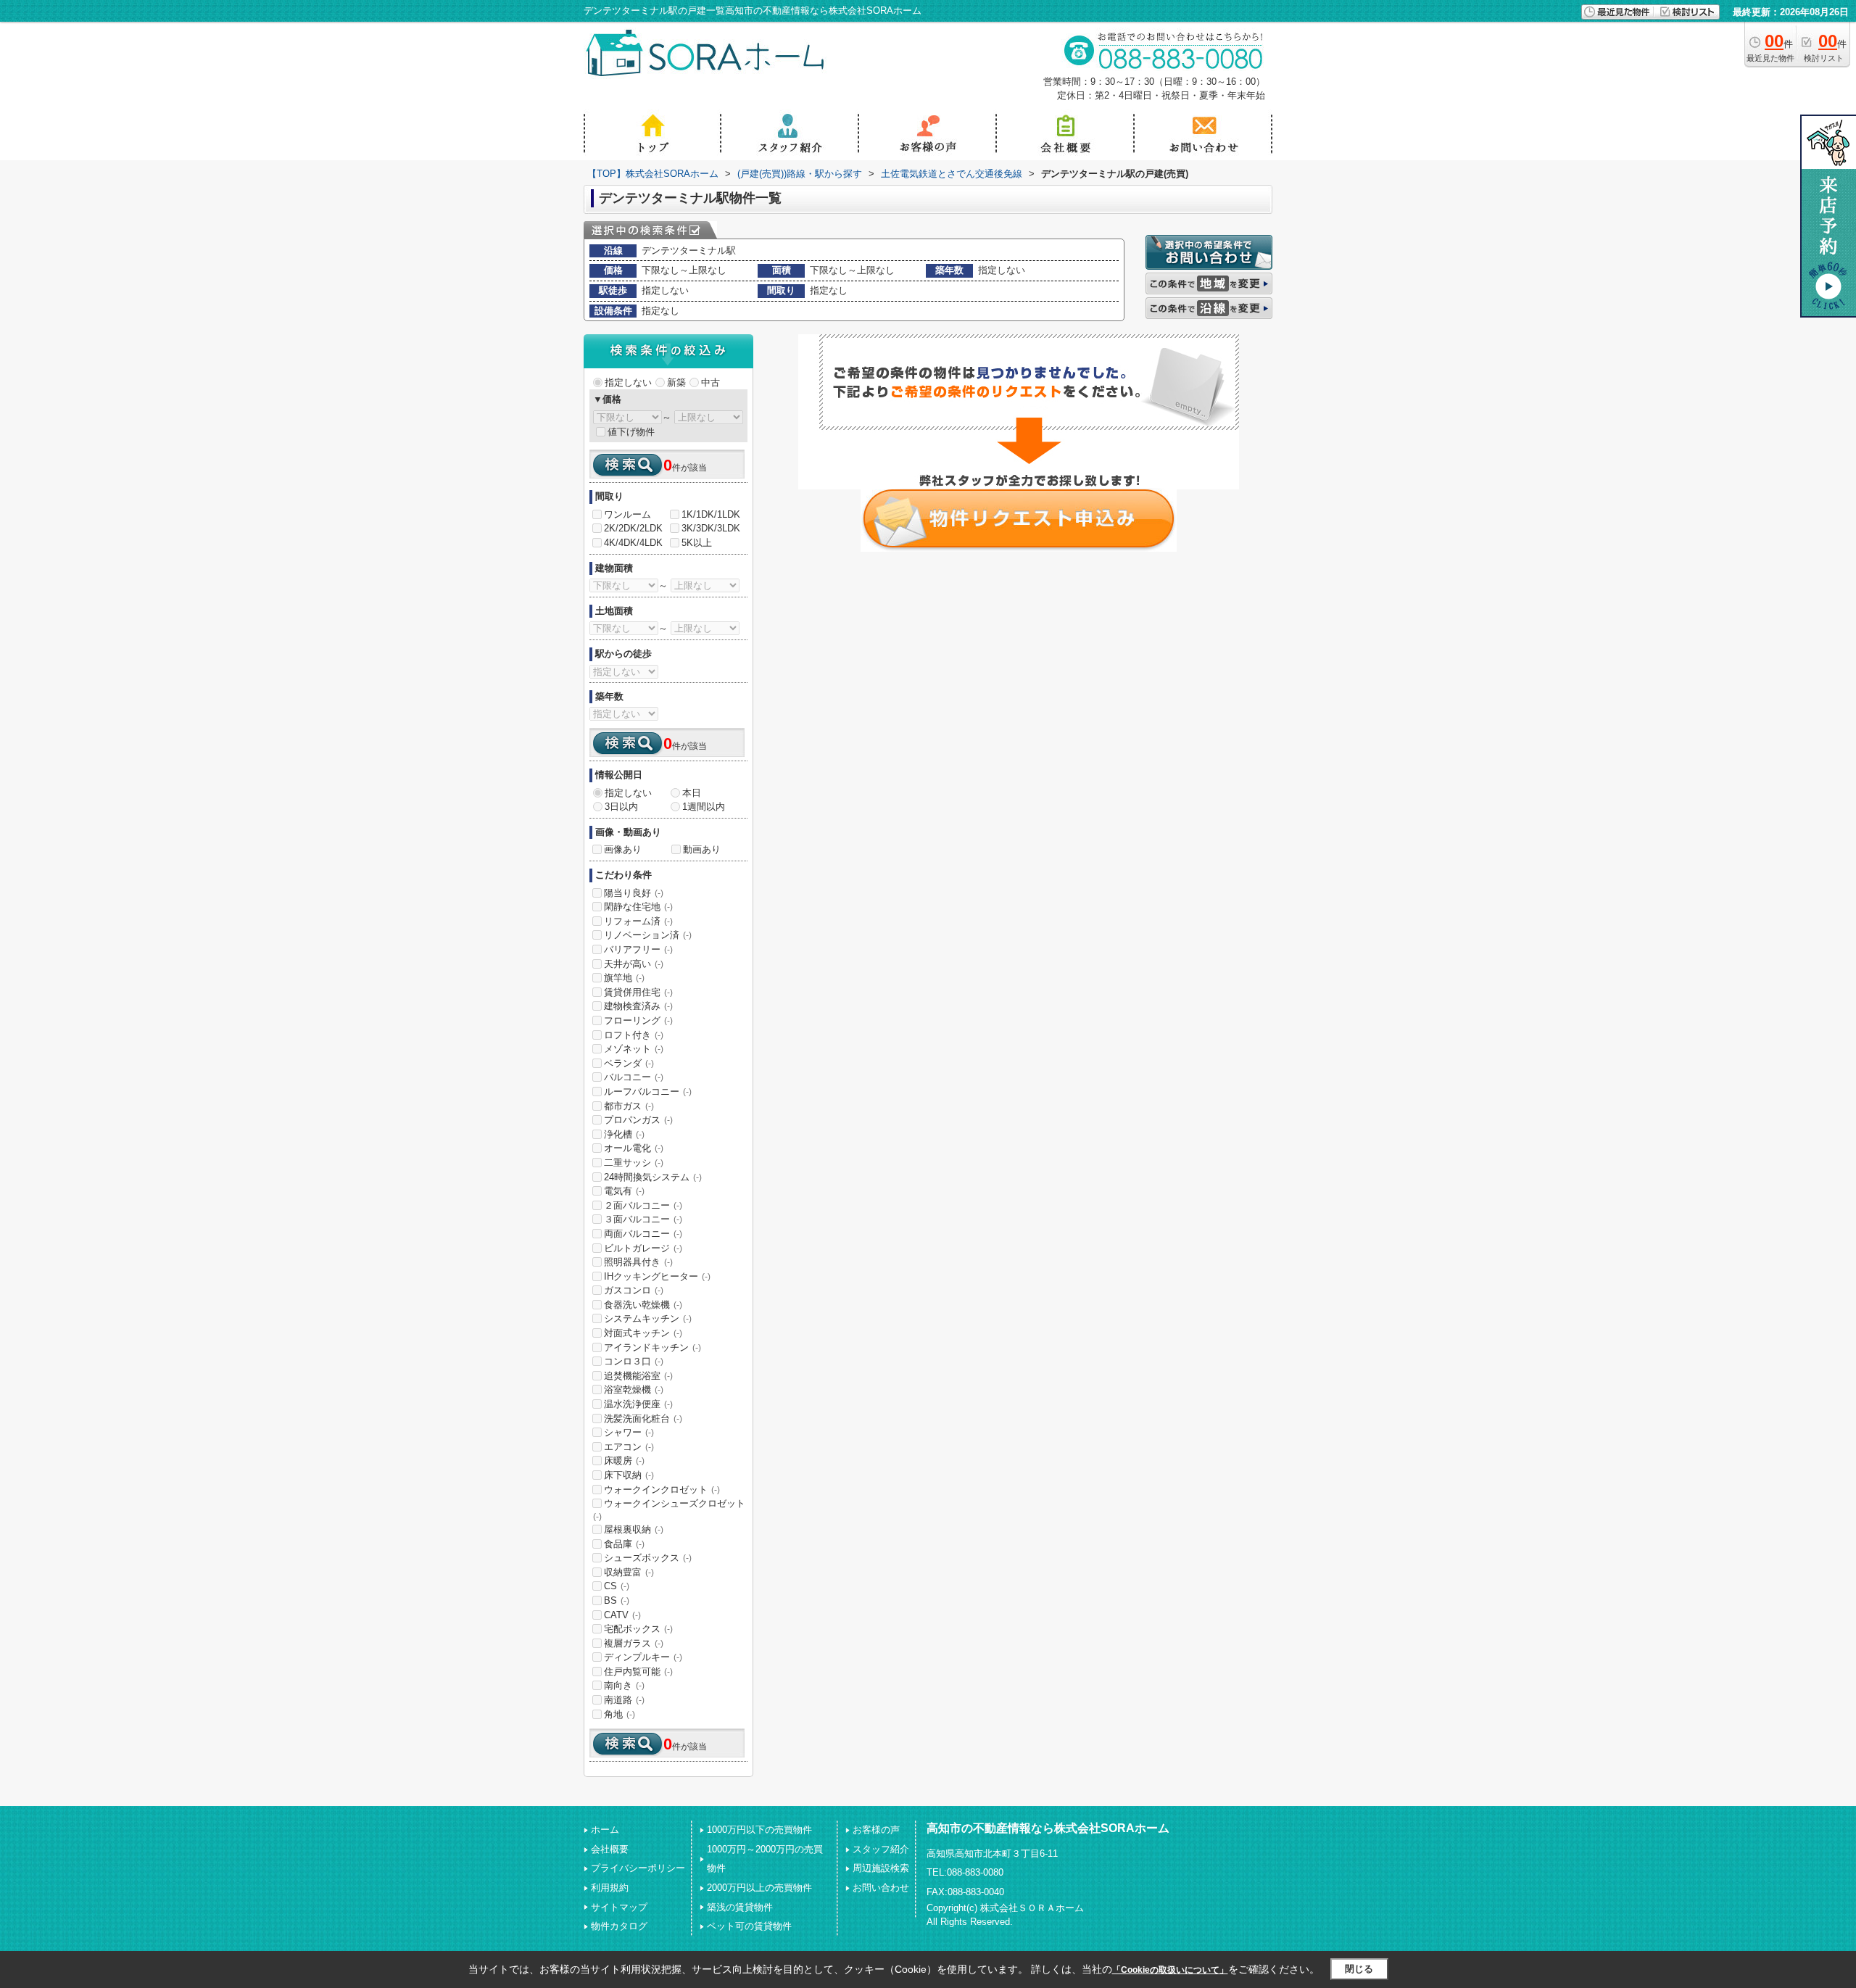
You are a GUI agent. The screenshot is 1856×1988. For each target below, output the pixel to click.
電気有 (624, 1191)
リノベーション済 (648, 935)
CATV (622, 1615)
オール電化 (634, 1148)
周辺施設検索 (881, 1868)
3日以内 (621, 807)
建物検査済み (638, 1006)
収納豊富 (629, 1572)
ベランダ (629, 1063)
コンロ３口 (634, 1361)
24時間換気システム (653, 1177)
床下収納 (629, 1475)
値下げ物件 (631, 432)
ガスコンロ (634, 1290)
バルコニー (634, 1077)
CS (617, 1586)
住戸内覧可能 (638, 1672)
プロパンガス (638, 1120)
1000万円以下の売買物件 (759, 1830)
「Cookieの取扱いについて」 (1170, 1970)
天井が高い (634, 964)
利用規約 (610, 1888)
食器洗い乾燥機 (643, 1305)
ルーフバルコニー (648, 1092)
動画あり (702, 849)
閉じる (1359, 1969)
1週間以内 (704, 807)
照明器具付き (638, 1262)
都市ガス (629, 1106)
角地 (620, 1714)
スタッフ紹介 (881, 1849)
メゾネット (634, 1049)
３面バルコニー (643, 1219)
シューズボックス (648, 1558)
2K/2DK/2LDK (633, 528)
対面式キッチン (643, 1333)
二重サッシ (634, 1163)
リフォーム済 (638, 921)
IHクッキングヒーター (657, 1276)
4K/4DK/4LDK (633, 543)
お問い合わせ (881, 1888)
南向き (624, 1685)
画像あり (623, 849)
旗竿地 (624, 978)
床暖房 (624, 1461)
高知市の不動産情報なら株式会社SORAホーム (1048, 1828)
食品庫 (624, 1544)
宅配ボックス (638, 1629)
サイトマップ (619, 1907)
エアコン (629, 1447)
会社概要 (610, 1849)
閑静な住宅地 (638, 907)
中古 (710, 382)
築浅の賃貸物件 (740, 1907)
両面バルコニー (643, 1234)
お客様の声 (876, 1830)
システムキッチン (648, 1318)
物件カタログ (619, 1926)
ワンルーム (627, 514)
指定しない (628, 382)
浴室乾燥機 (634, 1389)
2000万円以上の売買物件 (759, 1888)
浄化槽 (624, 1134)
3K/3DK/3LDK (711, 528)
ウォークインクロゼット (662, 1490)
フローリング (638, 1020)
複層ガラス (634, 1643)
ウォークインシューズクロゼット (669, 1509)
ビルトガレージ (643, 1248)
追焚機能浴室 (638, 1376)
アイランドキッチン (652, 1347)
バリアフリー (638, 949)
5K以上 (697, 543)
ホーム (605, 1830)
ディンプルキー (643, 1657)
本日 (692, 793)
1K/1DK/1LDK (711, 514)
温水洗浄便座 (638, 1404)
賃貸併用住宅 (638, 992)
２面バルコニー (643, 1205)
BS (617, 1600)
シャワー (629, 1432)
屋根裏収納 (634, 1529)
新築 (676, 382)
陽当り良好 (634, 893)
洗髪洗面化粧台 (643, 1418)
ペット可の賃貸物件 (749, 1926)
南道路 (624, 1700)
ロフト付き (634, 1035)
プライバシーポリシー (638, 1868)
